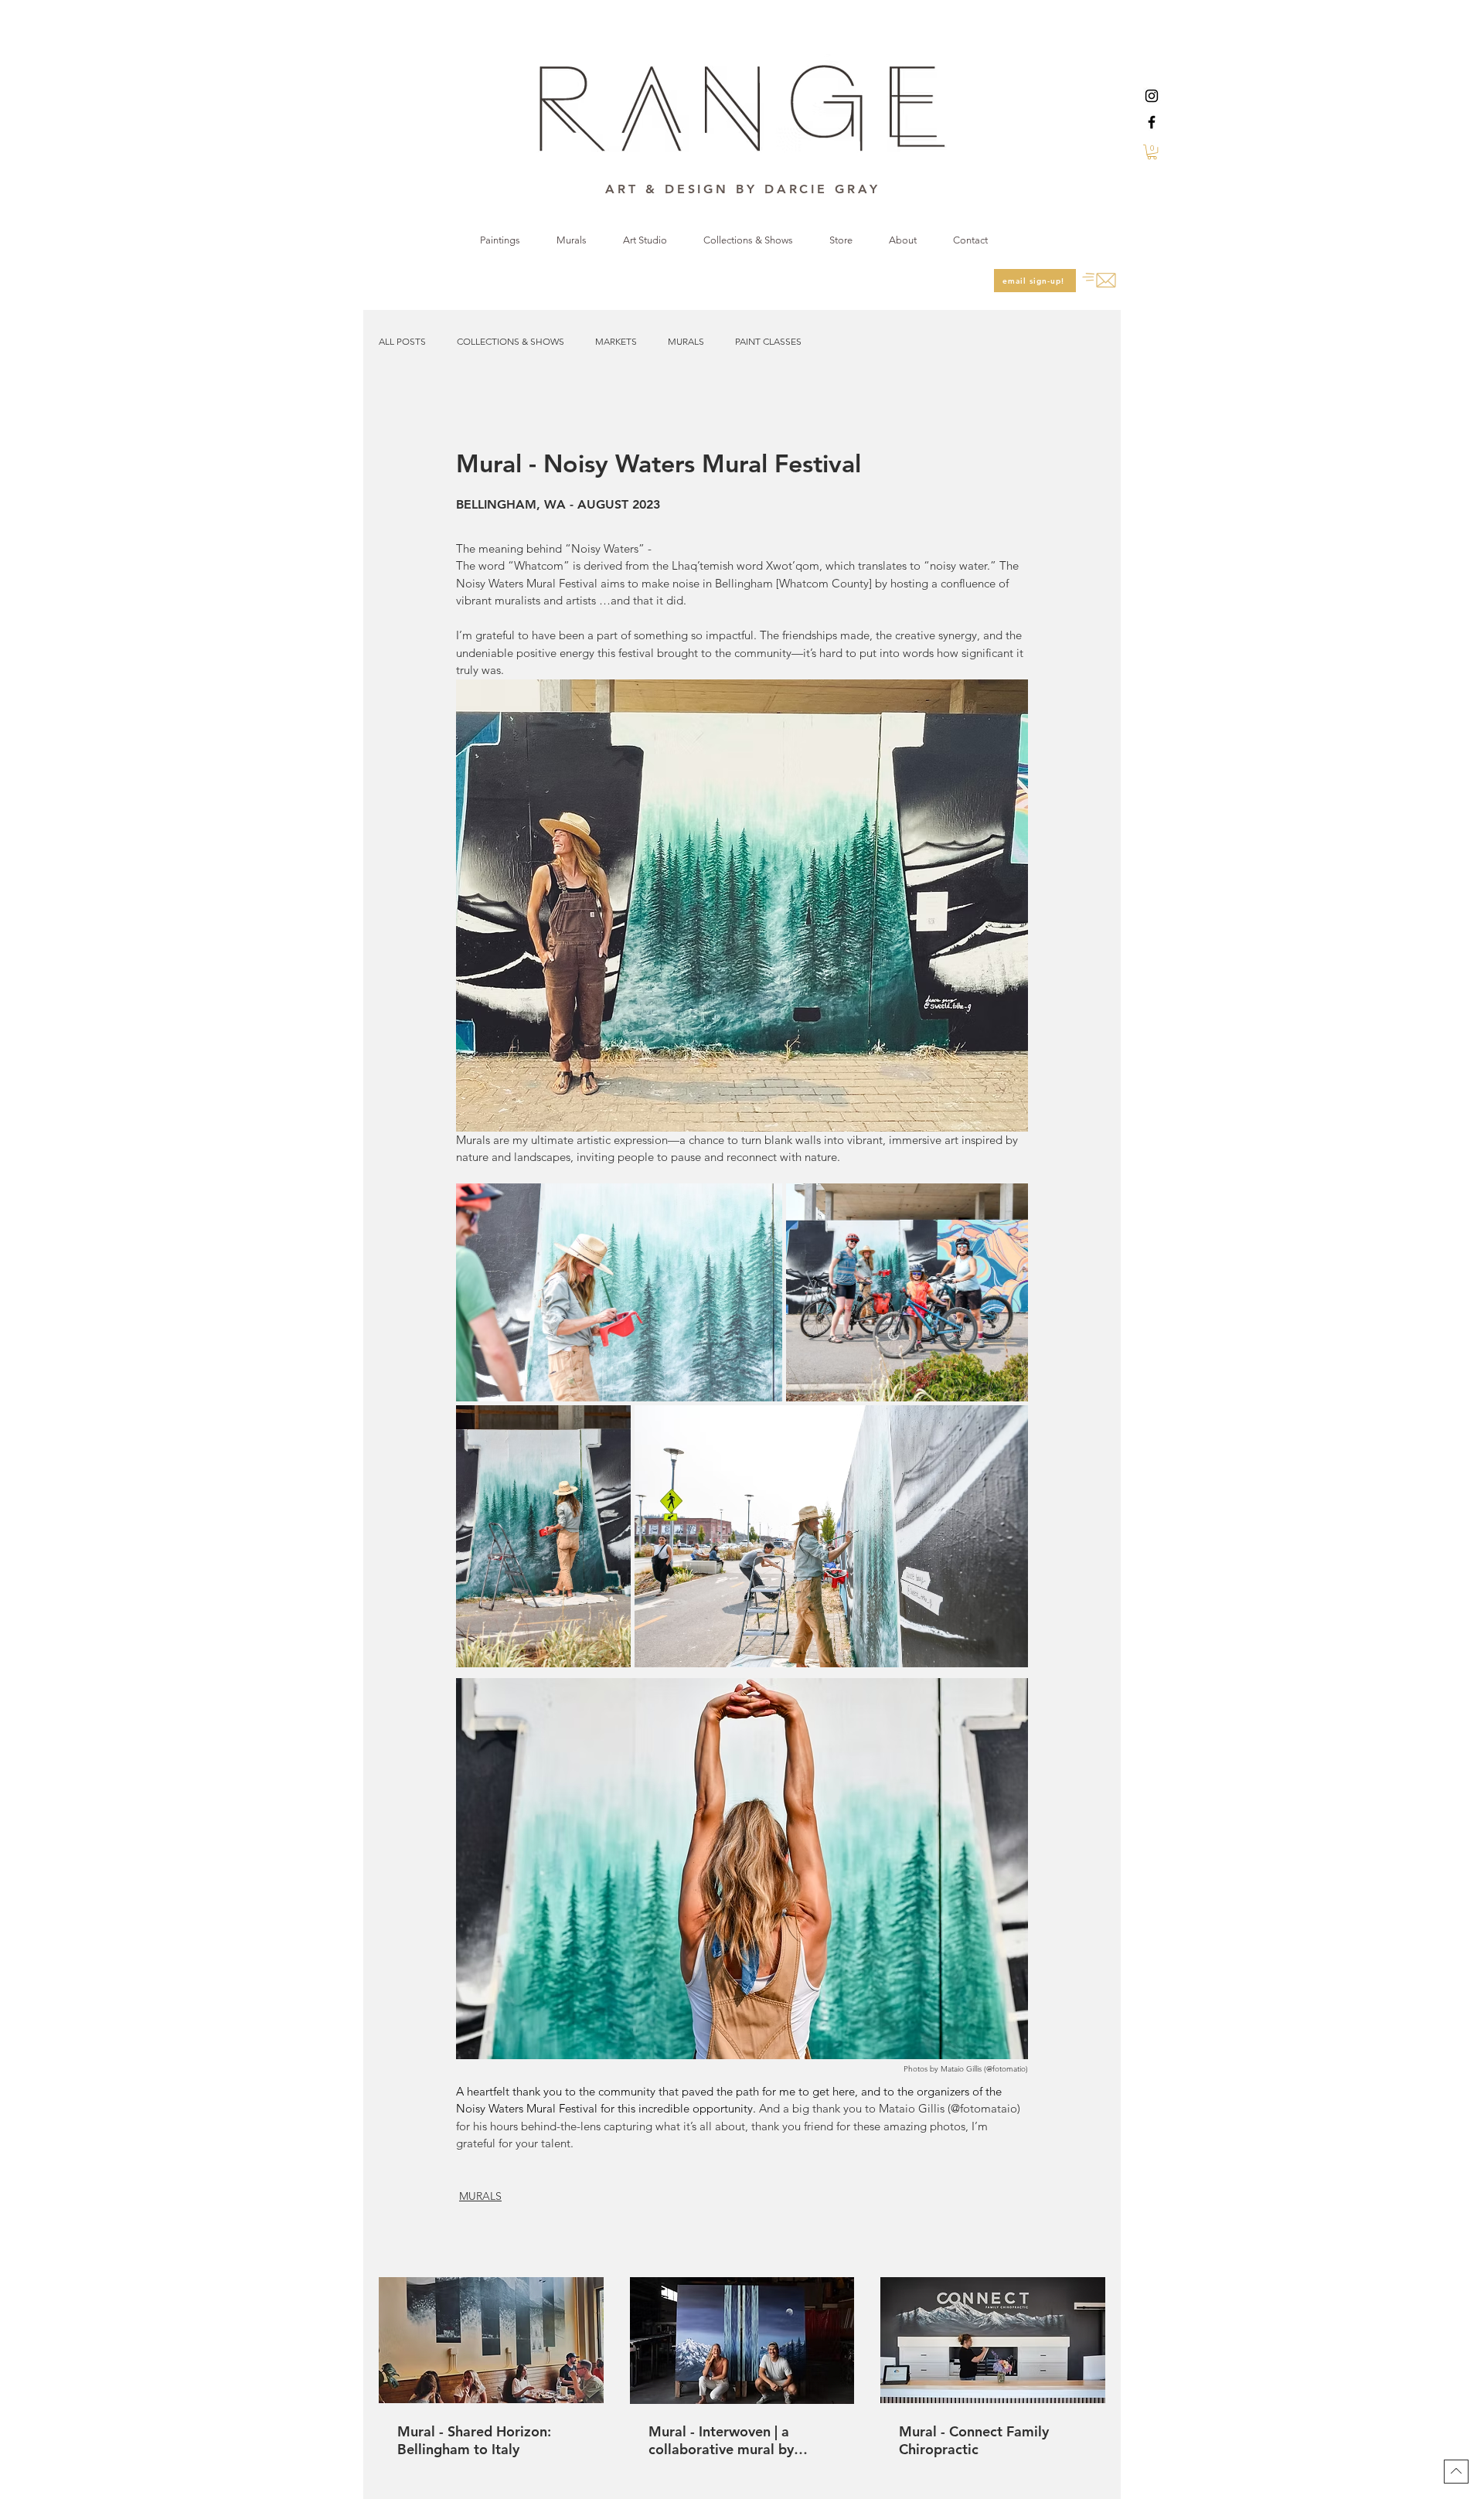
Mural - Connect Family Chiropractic (974, 2440)
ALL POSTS (402, 341)
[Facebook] (1152, 122)
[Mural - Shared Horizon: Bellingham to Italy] (491, 2340)
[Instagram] (1152, 96)
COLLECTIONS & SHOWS (511, 341)
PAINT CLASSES (768, 341)
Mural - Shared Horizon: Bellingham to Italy (474, 2440)
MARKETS (616, 341)
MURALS (686, 341)
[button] (1152, 152)
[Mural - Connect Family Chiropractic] (993, 2340)
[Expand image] (619, 1292)
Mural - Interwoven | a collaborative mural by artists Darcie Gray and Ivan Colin (738, 2440)
